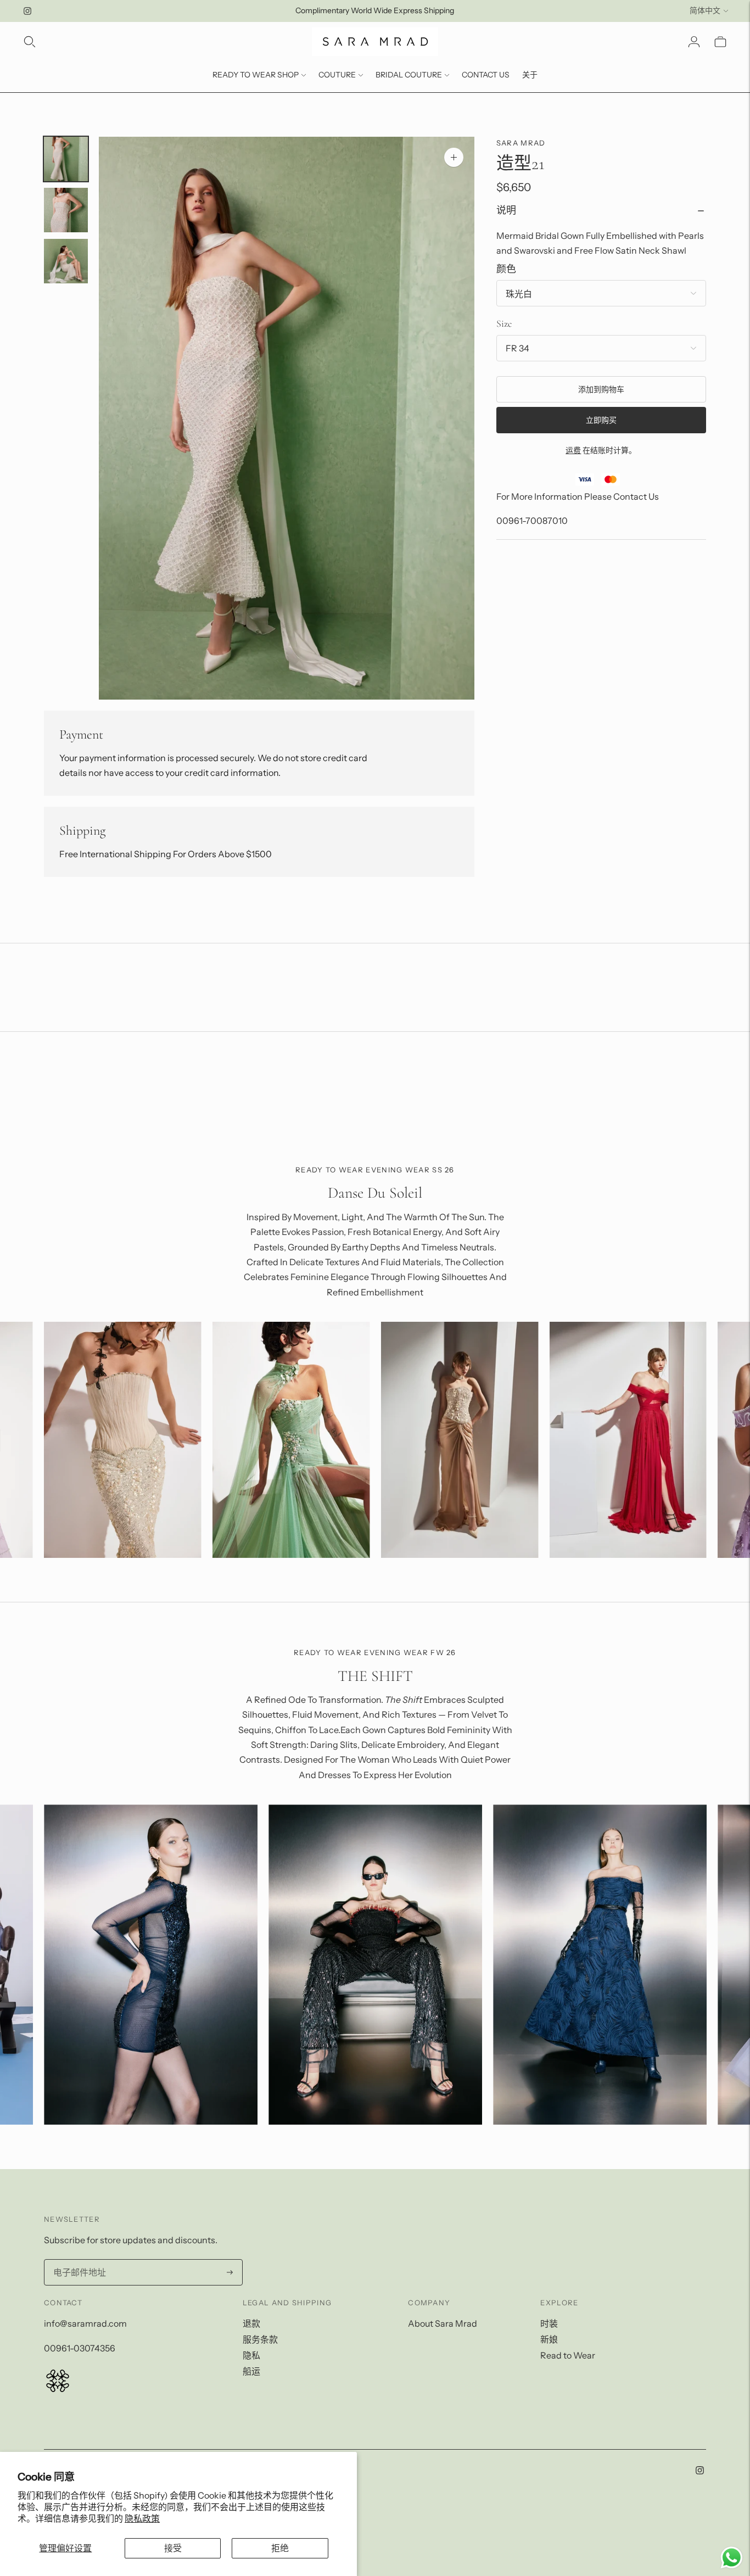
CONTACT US (486, 75)
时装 (549, 2323)
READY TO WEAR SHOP (256, 75)
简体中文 (705, 10)
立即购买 (601, 421)
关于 (530, 75)
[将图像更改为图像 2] (66, 210)
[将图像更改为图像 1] (66, 159)
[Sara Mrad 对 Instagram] (27, 11)
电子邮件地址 (78, 2260)
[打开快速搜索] (30, 42)
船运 (251, 2371)
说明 (506, 211)
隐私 (251, 2355)
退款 (251, 2323)
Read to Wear (568, 2355)
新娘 (549, 2339)
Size (504, 323)
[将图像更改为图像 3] (66, 261)
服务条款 (260, 2339)
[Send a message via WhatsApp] (732, 2558)
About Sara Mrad (443, 2323)
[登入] (694, 42)
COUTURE (337, 75)
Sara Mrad (521, 143)
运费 (573, 451)
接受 (173, 2548)
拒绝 (280, 2548)
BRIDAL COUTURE (409, 75)
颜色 (506, 269)
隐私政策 (142, 2518)
